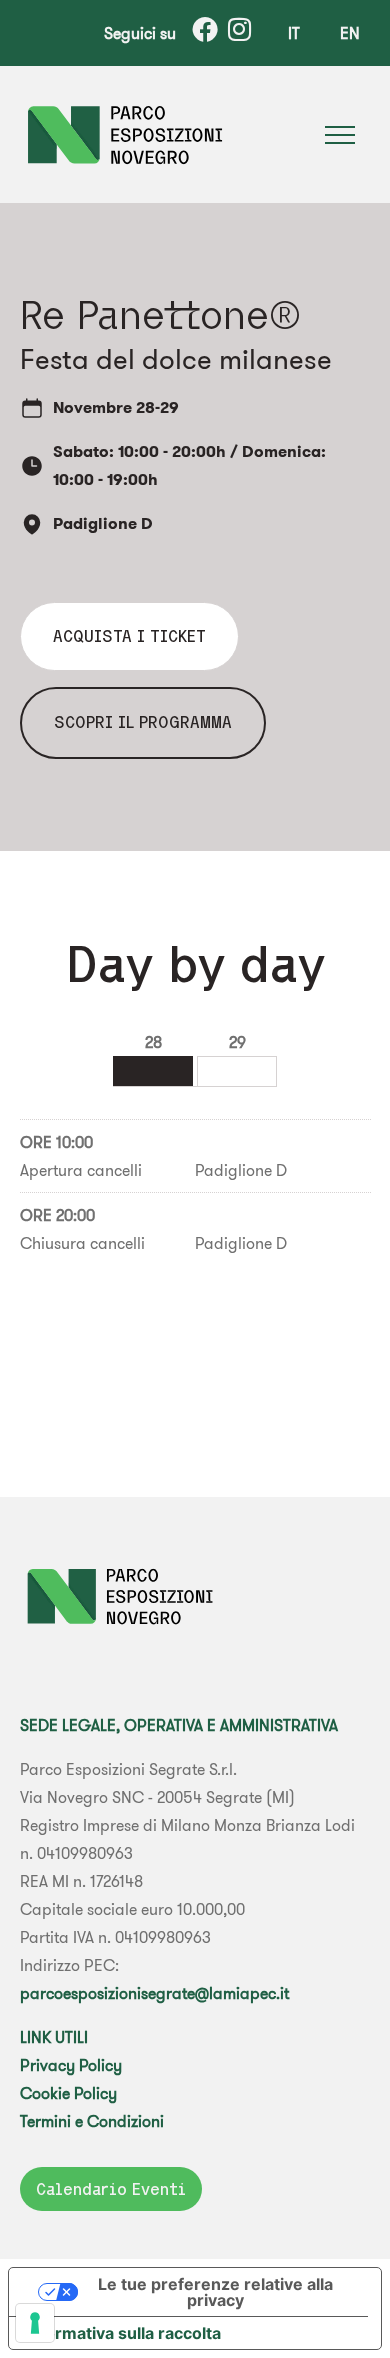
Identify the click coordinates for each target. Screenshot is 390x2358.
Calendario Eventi (111, 2189)
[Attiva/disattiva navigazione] (340, 135)
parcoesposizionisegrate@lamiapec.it (154, 1993)
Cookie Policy (68, 2093)
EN (350, 33)
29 (237, 1042)
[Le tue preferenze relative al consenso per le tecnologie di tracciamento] (35, 2323)
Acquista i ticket (129, 636)
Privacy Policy (71, 2065)
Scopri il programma (143, 722)
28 (153, 1042)
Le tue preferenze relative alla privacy (215, 2292)
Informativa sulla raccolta (123, 2333)
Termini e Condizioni (92, 2121)
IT (294, 33)
